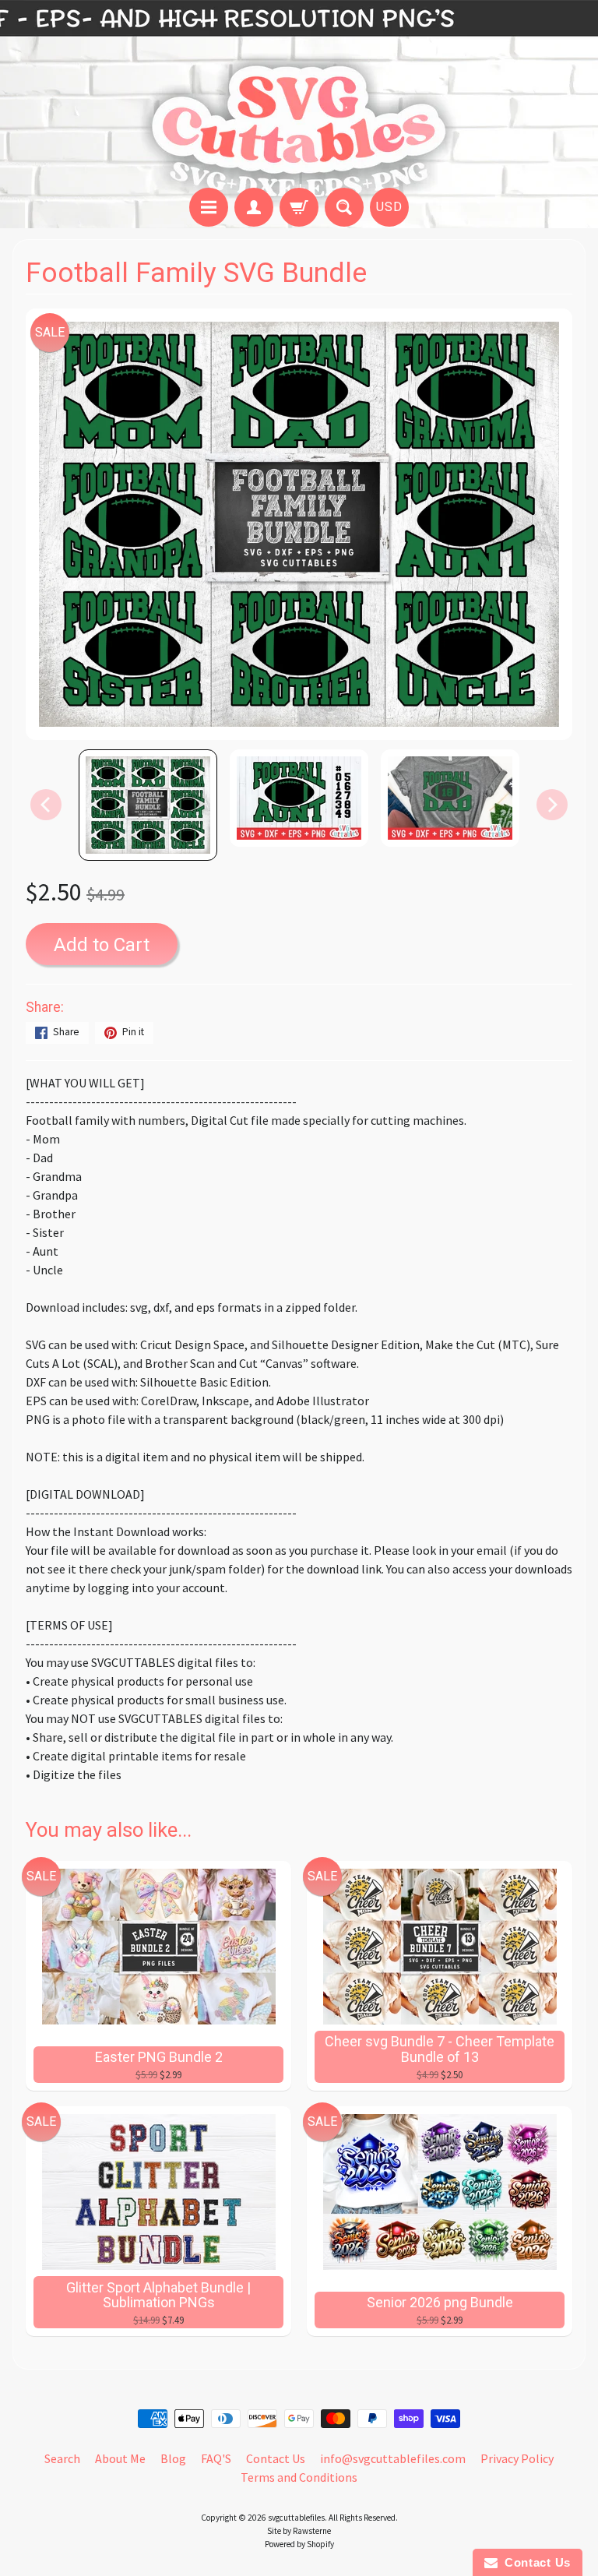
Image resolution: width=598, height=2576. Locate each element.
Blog (173, 2458)
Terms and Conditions (299, 2477)
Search (62, 2458)
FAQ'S (216, 2458)
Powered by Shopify (299, 2544)
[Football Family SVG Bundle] (148, 805)
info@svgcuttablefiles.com (393, 2458)
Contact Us (276, 2458)
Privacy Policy (517, 2458)
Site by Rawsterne (299, 2531)
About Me (120, 2458)
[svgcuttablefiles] (299, 96)
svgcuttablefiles (296, 2518)
